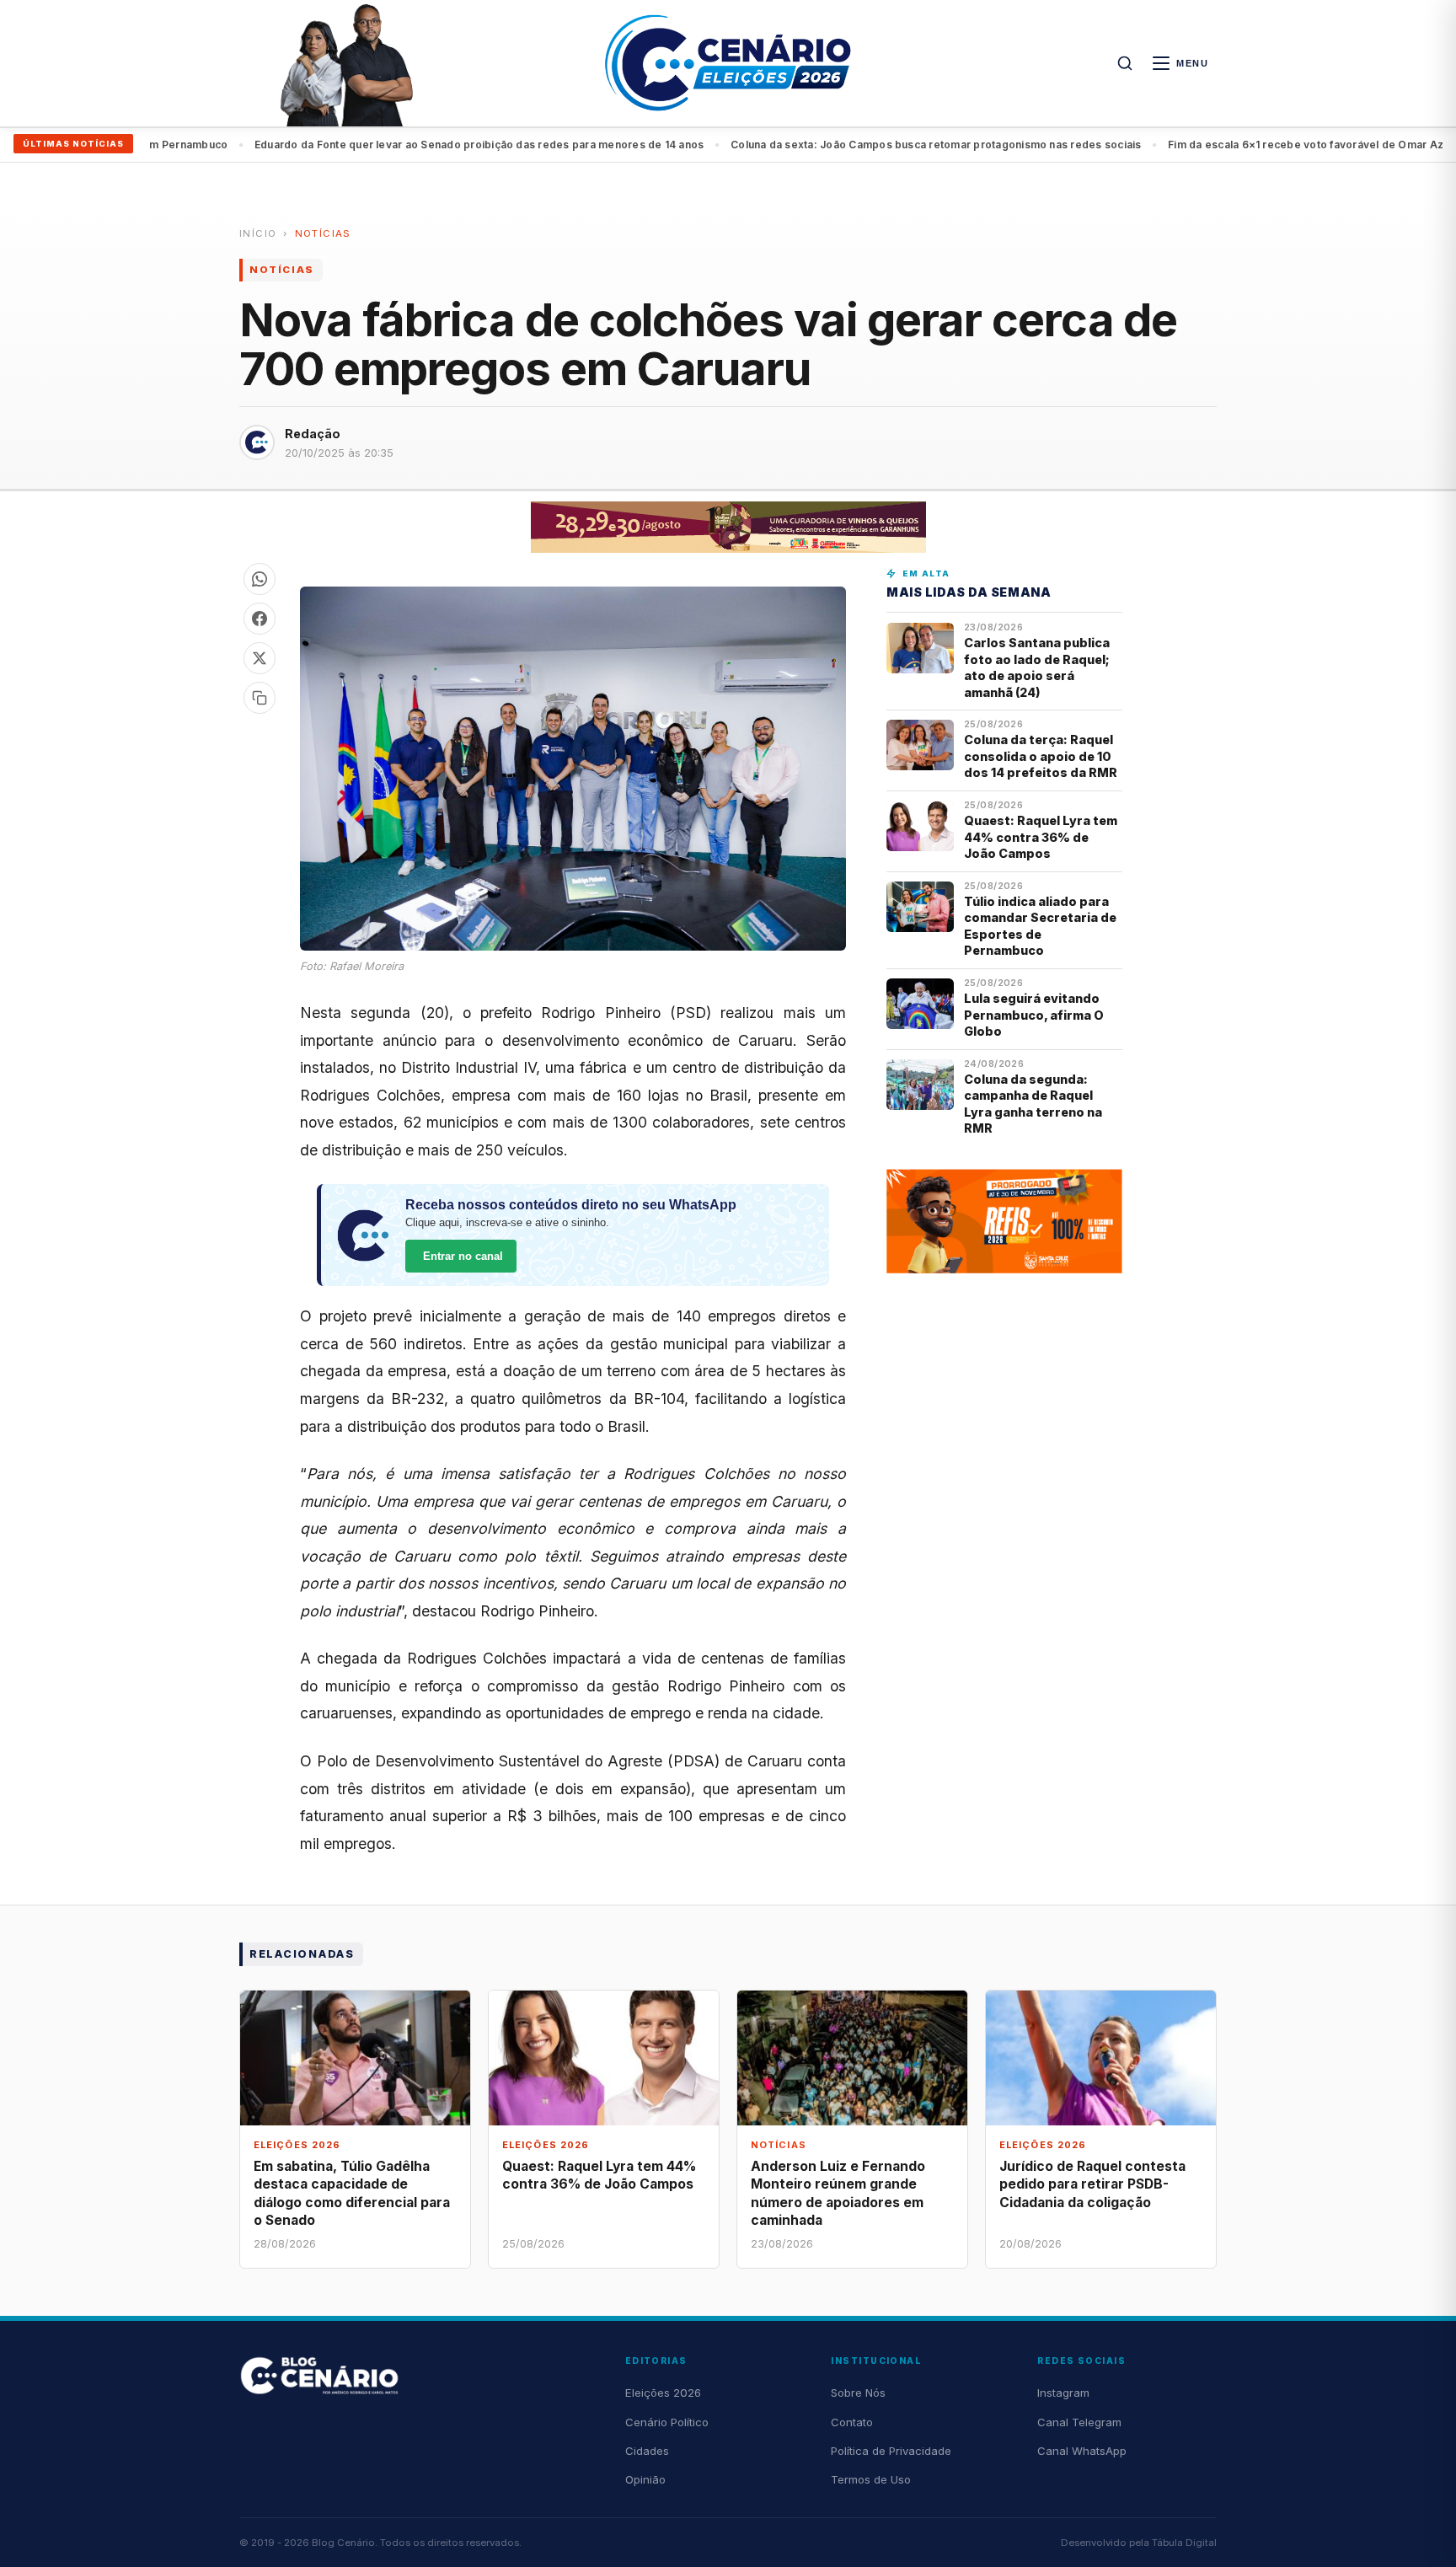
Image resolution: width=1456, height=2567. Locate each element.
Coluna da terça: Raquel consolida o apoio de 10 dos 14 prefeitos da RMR (1041, 756)
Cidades (647, 2451)
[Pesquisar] (1125, 63)
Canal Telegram (1079, 2422)
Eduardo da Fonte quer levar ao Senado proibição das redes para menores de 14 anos (412, 145)
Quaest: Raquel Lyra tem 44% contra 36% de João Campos (1041, 837)
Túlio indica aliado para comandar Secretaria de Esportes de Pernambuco (1040, 926)
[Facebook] (260, 619)
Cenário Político (667, 2422)
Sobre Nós (858, 2393)
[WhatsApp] (260, 579)
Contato (852, 2422)
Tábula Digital (1184, 2543)
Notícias (323, 233)
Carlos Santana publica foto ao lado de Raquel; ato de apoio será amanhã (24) (1037, 667)
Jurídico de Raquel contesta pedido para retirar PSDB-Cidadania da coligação (1092, 2184)
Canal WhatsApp (1082, 2451)
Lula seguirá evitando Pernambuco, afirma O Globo (1034, 1015)
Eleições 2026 (663, 2393)
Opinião (645, 2479)
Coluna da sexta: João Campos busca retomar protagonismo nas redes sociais (870, 145)
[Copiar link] (260, 698)
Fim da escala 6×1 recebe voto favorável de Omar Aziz (1243, 145)
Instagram (1063, 2393)
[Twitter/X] (260, 658)
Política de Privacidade (891, 2451)
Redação (313, 434)
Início (258, 233)
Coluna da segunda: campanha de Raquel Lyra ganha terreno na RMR (1033, 1104)
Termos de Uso (871, 2479)
